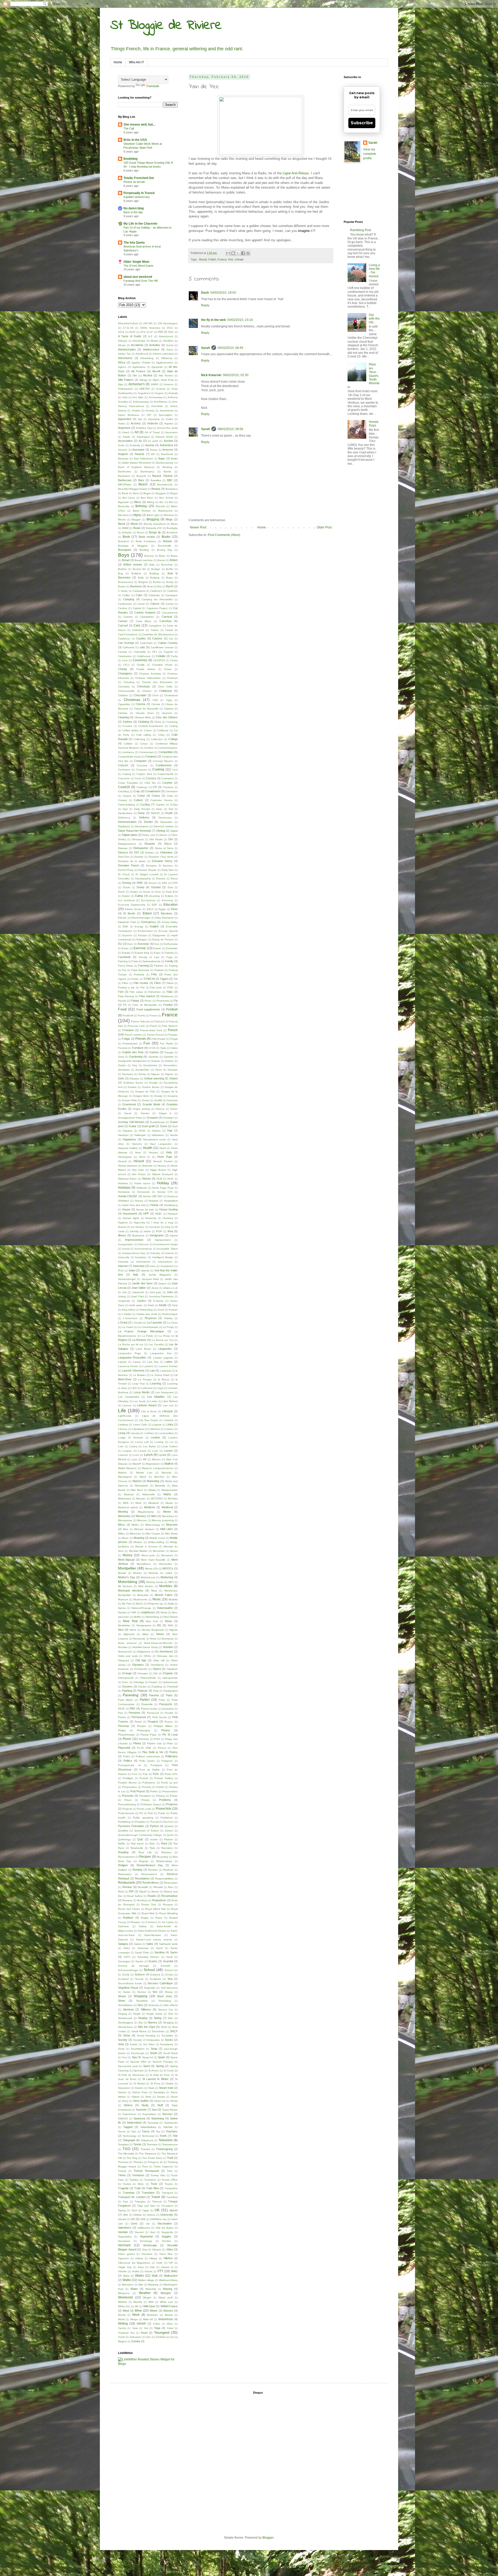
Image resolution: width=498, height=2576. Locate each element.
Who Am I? (136, 62)
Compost (151, 756)
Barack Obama (162, 476)
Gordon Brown (151, 1087)
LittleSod (154, 1429)
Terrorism (152, 2144)
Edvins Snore (133, 909)
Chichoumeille (126, 691)
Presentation (170, 1791)
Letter (154, 1401)
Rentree (153, 1870)
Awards (140, 454)
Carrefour (166, 621)
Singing (123, 2014)
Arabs (122, 423)
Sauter (139, 1961)
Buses (122, 586)
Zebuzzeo (136, 2337)
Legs (160, 1388)
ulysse (174, 2210)
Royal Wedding (168, 1913)
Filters (170, 983)
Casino (155, 630)
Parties (145, 1700)
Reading (123, 1852)
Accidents (137, 345)
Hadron (156, 1131)
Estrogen (142, 939)
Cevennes (140, 660)
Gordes (132, 1087)
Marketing (153, 1481)
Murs (154, 1591)
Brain (162, 556)
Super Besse (170, 2110)
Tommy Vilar (158, 2175)
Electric (122, 918)
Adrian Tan (125, 354)
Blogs (169, 519)
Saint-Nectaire (153, 1935)
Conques (141, 770)
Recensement (126, 1857)
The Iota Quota (134, 243)
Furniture (138, 1048)
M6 (145, 1459)
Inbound (143, 1244)
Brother (122, 569)
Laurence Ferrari (128, 1366)
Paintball (172, 1687)
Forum (153, 1015)
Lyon (134, 1459)
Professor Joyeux (151, 1804)
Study (145, 2105)
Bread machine (144, 560)
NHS (171, 1625)
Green (174, 1109)
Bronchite (167, 565)
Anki (125, 397)
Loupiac (127, 1451)
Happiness (129, 1139)
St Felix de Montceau (131, 2075)
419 (160, 332)
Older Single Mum (136, 262)
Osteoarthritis (148, 1678)
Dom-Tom (124, 857)
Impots (174, 1235)
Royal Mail (148, 1913)
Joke (170, 1292)
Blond (122, 524)
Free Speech (170, 1026)
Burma (157, 582)
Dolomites (167, 852)
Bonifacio (172, 532)
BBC (170, 480)
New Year (130, 1621)
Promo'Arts (164, 1809)
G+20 (152, 1048)
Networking (152, 1617)
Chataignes (125, 673)
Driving (127, 883)
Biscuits (160, 506)
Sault (169, 1957)
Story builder (141, 2101)
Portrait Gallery (164, 1778)
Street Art (160, 2101)
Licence (127, 1405)
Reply (205, 305)
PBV (132, 1709)
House (126, 1209)
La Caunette (154, 1323)
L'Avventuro (130, 1318)
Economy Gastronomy (132, 905)
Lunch (148, 1455)
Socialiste (167, 2036)
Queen (169, 1831)
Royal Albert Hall (155, 1909)
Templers (123, 2144)
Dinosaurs (138, 839)
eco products (126, 900)
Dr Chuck (124, 874)
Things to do (155, 2162)
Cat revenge (126, 643)
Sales (150, 1944)
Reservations (149, 1874)
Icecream (155, 1227)
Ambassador (126, 389)
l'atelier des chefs (147, 1314)
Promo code (144, 1809)
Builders (136, 573)
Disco (168, 844)
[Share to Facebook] (243, 253)
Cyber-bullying (126, 805)
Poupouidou (130, 1787)
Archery (136, 423)
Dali (171, 809)
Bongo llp (155, 532)
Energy (139, 927)
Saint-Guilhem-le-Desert (152, 1931)
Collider (128, 744)
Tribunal (157, 2202)
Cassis (169, 630)
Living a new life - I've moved (374, 271)
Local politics (166, 1433)
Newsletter (124, 1625)
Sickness (153, 2005)
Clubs (158, 722)
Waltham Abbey (168, 2280)
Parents (154, 1695)
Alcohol (147, 375)
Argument (124, 428)
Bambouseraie (165, 463)
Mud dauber (146, 1586)
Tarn (134, 2131)
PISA (157, 1739)
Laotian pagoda (163, 1358)
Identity (134, 1231)
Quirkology (124, 1839)
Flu (176, 1001)
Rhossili (158, 1887)
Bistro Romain (142, 511)
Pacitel (142, 1687)
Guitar (133, 1126)
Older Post (324, 527)
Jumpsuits (124, 1301)
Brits (152, 565)
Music (157, 1599)
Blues (174, 524)
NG (159, 1625)
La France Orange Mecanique (141, 1331)
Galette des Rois (133, 1052)
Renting (137, 1870)
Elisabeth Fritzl (127, 922)
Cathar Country (168, 643)
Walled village (146, 2280)
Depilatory (124, 826)
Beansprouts (165, 484)
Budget (156, 569)
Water (134, 2289)
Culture (138, 800)
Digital (174, 831)
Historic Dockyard (163, 1174)
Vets (144, 2250)
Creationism (153, 791)
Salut (127, 1948)
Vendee (167, 2241)
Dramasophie (143, 879)
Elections (167, 913)
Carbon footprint (145, 612)
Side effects (171, 2005)
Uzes (134, 2223)
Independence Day (134, 1253)
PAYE (121, 1709)
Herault (122, 1161)
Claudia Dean (145, 713)
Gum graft (148, 1126)
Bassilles (156, 480)
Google (153, 1083)
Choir (155, 695)
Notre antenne (127, 1643)
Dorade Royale (147, 870)
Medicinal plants (128, 1507)
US (133, 2219)
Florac (148, 1001)
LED (134, 1388)
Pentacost (153, 1713)
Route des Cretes (129, 1909)
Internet (123, 1266)
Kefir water (136, 1305)
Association (125, 441)
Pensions (134, 1713)
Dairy (159, 809)
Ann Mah (138, 397)
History (146, 1179)
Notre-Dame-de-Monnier (158, 1643)
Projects (127, 1809)
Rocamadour (170, 1896)
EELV (150, 909)
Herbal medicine (128, 1166)
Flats (170, 992)
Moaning (139, 1538)
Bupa (170, 578)
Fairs (135, 961)
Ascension (171, 432)
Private (146, 1800)
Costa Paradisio (128, 783)
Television (166, 2140)
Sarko (174, 1952)
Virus (141, 2267)
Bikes (138, 502)
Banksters (124, 476)
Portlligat (128, 1778)
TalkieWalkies (148, 2127)
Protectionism (126, 1813)
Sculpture (155, 1979)
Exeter (157, 948)
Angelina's (144, 393)
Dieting (161, 831)
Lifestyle (168, 1411)
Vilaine (139, 2258)
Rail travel (137, 1844)
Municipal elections (131, 1590)
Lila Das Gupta (148, 1420)
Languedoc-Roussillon (132, 1358)
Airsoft (156, 371)
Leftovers (147, 1388)
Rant (164, 1843)
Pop (145, 1774)
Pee (231, 259)
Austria (150, 445)
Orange (127, 1673)
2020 (132, 332)
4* (152, 332)
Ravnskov (167, 1848)
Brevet (161, 560)
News (169, 1621)
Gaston (169, 1061)
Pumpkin (140, 1822)
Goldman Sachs (133, 1083)
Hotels (154, 1205)
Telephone (147, 2140)
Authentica (166, 445)
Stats (151, 2088)
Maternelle (149, 1494)
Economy (167, 900)
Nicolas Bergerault (153, 1630)
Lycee (162, 1455)
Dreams (161, 879)
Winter (154, 2311)
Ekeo (174, 909)
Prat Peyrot (138, 1791)
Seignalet (150, 1988)
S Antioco (151, 1922)
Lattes (169, 1362)
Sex (155, 1992)
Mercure (142, 1520)
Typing (122, 2210)
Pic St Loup (170, 1734)
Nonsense (139, 1639)
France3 (160, 1021)
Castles (141, 638)
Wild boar (149, 2306)
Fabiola (169, 953)
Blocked (169, 515)
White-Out (124, 2306)
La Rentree (139, 1340)
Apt (140, 419)
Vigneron (123, 2258)
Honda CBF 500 (153, 1196)
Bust (150, 586)
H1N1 (142, 1131)
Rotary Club (149, 1905)
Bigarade (123, 502)
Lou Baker (149, 1446)
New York (152, 1621)
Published (167, 1818)
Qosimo (169, 1826)
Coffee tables (130, 730)
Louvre (142, 1451)
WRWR (141, 2324)
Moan (125, 1538)
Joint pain (155, 1292)
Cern (125, 660)
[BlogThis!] (233, 253)
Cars (137, 625)
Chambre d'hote (162, 665)
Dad (125, 809)
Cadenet (172, 591)
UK (157, 2210)
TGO (126, 2149)
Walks (127, 2280)
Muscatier (143, 1595)
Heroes (162, 1166)
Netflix (137, 1617)
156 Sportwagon (168, 323)
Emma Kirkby (170, 922)
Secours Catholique (160, 1983)
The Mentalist (126, 2154)
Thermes (123, 2162)
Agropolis (157, 367)
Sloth (164, 2027)
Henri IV (144, 1157)
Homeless (124, 1192)
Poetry (174, 1752)
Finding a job (126, 987)
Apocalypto (165, 415)
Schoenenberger (128, 1970)
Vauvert (139, 2232)
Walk (155, 2276)
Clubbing (143, 722)
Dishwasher (141, 848)
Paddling (157, 1687)
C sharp (123, 591)
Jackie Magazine (160, 1275)
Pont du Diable (149, 1770)
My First (126, 1604)
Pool (134, 1774)
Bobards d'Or (154, 528)
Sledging (168, 2023)
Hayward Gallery (128, 1148)
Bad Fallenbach (143, 459)
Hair (170, 1131)
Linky (170, 1424)
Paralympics (171, 1691)
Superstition (149, 2114)
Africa (122, 362)
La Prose (164, 1336)
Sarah (205, 348)
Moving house (155, 1582)
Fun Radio (167, 1044)
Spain (161, 2057)
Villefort (168, 2258)
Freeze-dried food (151, 1030)
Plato (170, 1743)
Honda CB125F (128, 1196)
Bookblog (130, 159)
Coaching (172, 722)
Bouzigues (125, 550)
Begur (174, 493)
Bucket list (139, 569)
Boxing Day (165, 550)
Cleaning (123, 717)
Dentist (148, 822)
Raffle (122, 1844)
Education (171, 905)
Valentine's (125, 2228)
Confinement (164, 765)
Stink (148, 2097)
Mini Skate (172, 1534)
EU (120, 944)
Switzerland (134, 2123)
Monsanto (167, 1555)
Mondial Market (138, 1551)
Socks (169, 2040)
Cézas (174, 660)
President (145, 1796)
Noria (153, 1639)
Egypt (162, 909)
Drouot (153, 883)
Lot (171, 1442)
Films (157, 983)
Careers (128, 617)
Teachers (172, 2131)
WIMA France (169, 2306)
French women (133, 1035)
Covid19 (124, 787)
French (173, 1030)
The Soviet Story (152, 2158)
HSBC (158, 1214)
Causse (123, 652)
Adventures (125, 358)
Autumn (123, 450)
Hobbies (123, 1183)
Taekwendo (171, 2123)
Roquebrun (159, 1900)
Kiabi (151, 1305)
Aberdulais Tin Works (145, 341)
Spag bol (148, 2057)
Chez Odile (165, 687)
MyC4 (139, 1604)
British (174, 560)
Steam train (166, 2088)
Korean (173, 1310)
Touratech (150, 2180)
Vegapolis (167, 2232)
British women (133, 564)
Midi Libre (167, 1529)
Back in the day (133, 212)
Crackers (168, 787)
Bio (161, 502)
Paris (169, 1695)
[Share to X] (238, 253)
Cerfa (174, 656)
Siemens (128, 2009)
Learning (156, 1383)
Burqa (170, 582)
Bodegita (172, 528)
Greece (160, 1109)
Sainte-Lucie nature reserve (154, 1940)
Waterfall (151, 2289)
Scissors (155, 1975)
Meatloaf (154, 1503)
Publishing (124, 1822)
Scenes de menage (133, 1966)
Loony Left (142, 1442)
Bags (162, 458)
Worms (169, 2315)
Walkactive (171, 2276)
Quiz (140, 1839)
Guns (164, 1126)
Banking (167, 467)
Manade (167, 1473)
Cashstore (138, 630)
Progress (172, 1804)
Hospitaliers (171, 1201)
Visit (152, 2267)
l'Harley (168, 1318)
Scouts (139, 1979)
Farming (143, 966)
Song (121, 2049)
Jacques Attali (150, 1279)
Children (123, 695)
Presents (128, 1796)
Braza (174, 556)
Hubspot (173, 1214)
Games (154, 1052)
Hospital (153, 1201)
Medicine (150, 1507)
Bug (120, 573)
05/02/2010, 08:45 (230, 348)
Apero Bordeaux (129, 415)
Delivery (144, 817)
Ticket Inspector (163, 2167)
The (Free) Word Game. (139, 266)
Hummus (168, 1218)
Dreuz (174, 879)
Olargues (123, 1660)
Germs (142, 1074)
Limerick (168, 1420)
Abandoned (166, 336)
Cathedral (129, 647)
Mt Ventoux (125, 1586)
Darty (141, 813)
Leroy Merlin (141, 1392)
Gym (175, 1126)
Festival (159, 970)
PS (141, 1813)
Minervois (135, 1534)
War (141, 2285)
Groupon (152, 1118)
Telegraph (129, 2140)
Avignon (123, 454)
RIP (131, 1891)
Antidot (136, 411)
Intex (153, 1266)
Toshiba (134, 2180)
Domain (139, 857)
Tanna (122, 2131)
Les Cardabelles (129, 1397)
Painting (127, 1691)
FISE (170, 987)
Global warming (154, 1078)
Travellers (172, 2197)
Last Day (153, 1362)
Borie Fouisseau (146, 541)
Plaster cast (154, 1743)
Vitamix (122, 2271)
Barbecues (125, 480)
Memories (124, 1516)
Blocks (122, 519)
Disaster (150, 844)
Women (168, 2311)
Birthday (141, 506)
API (149, 415)
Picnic (127, 1739)
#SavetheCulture (128, 323)
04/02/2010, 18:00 (223, 293)
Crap (137, 791)
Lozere (168, 1451)
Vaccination (165, 2223)
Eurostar (143, 944)
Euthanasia (171, 944)
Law (152, 1370)
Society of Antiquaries (146, 2040)
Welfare (123, 2302)
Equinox (127, 935)
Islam (132, 1270)
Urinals (239, 259)
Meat (138, 1503)
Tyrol (134, 2210)
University (167, 2215)
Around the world (167, 428)
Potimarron (149, 1783)
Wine (138, 2311)
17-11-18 (128, 328)
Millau (121, 1534)
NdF (134, 1612)
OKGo (147, 1656)
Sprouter (139, 2071)
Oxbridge (139, 1682)
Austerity (135, 445)
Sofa (121, 2044)
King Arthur (129, 1310)
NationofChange (141, 1608)
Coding (173, 726)
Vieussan (147, 2254)
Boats (137, 528)
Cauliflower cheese (162, 647)
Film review (141, 983)
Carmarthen (147, 617)
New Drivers (171, 1617)
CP (155, 787)
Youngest (162, 2332)
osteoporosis (170, 1678)
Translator (148, 2193)
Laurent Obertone (133, 1370)
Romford (142, 1900)
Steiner (122, 2092)
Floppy (135, 1001)
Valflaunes (144, 2228)
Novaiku (123, 1647)
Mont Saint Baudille (153, 1560)
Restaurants (127, 1883)
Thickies (138, 2162)
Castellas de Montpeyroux (158, 634)
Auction (168, 441)
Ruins (159, 1918)
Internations (165, 1262)
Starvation (124, 2088)
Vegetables (125, 2237)
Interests (123, 1262)
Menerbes (168, 1516)
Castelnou (124, 639)
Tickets (122, 2171)
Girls (121, 1078)
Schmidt (165, 1966)
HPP (146, 1214)
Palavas (143, 1691)
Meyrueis (172, 1525)
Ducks (127, 887)
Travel (156, 2197)
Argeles (169, 423)
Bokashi (127, 532)
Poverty (147, 1787)
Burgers (143, 582)
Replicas (168, 1870)
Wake (126, 2276)
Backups (123, 459)
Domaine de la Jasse (132, 861)
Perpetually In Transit (139, 193)
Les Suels (139, 1401)
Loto (121, 1446)
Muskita (173, 1599)
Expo (157, 953)
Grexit (128, 1113)
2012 (170, 328)
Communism (146, 752)
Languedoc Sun (161, 1353)
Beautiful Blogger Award (132, 489)
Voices (148, 2271)
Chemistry (124, 687)
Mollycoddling (156, 1542)
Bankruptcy (147, 471)
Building (154, 573)
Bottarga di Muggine (133, 546)
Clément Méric (143, 717)
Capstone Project (157, 608)
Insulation (141, 1257)
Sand (159, 1948)
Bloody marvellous (155, 524)
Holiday (163, 1183)
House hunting (168, 1209)
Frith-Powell (158, 1039)
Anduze (161, 389)
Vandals (123, 2232)
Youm (144, 2333)
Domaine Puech (129, 865)
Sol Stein (149, 2044)
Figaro (164, 979)
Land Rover (143, 1349)
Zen (149, 2337)
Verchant (124, 2245)
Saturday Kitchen (148, 1957)
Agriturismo (139, 367)
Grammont (129, 1104)
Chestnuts (143, 686)
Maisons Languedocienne (158, 1468)
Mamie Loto (144, 1473)
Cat (171, 639)
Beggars (161, 493)
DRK (140, 883)
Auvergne (138, 450)
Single (137, 2014)
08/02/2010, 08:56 (230, 429)
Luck (136, 1455)
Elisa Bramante (165, 918)
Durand (156, 887)
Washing (153, 2285)
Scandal (168, 1961)
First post (156, 987)
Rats (152, 1848)
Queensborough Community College (140, 1835)
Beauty (156, 489)
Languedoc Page (130, 1353)
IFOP (159, 1231)
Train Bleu (153, 2188)
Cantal (169, 604)
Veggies (167, 2236)
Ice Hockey (138, 1227)
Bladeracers (165, 511)
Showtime (142, 2001)
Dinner (163, 835)
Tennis (137, 2144)
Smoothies (158, 2031)
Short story (165, 1996)
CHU (155, 700)
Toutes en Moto (133, 2184)
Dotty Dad (168, 870)
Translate (153, 86)
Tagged (128, 2127)
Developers (142, 826)
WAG (174, 2271)
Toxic (154, 2184)
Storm (174, 2097)
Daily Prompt (142, 809)
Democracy (165, 818)
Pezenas (124, 1726)
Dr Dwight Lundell (147, 874)
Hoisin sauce (142, 1183)
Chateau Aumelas (150, 674)
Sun (154, 2110)
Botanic (168, 541)
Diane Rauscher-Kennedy (134, 831)
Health (148, 1148)
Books (166, 537)
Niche (133, 1630)
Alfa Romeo (166, 376)
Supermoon (129, 2114)
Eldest (147, 913)
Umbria (137, 2215)
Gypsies (127, 1131)
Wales (140, 2276)
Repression (125, 1874)
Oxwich (153, 1682)
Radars (168, 1839)
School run (171, 1970)
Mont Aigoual (126, 1560)
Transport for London (132, 2197)
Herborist (147, 1166)
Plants (137, 1743)
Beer (136, 493)
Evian (125, 948)
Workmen (152, 2315)
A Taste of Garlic (130, 336)
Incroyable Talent (167, 1249)
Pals (156, 1691)
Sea (170, 1979)
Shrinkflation (125, 2005)
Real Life (145, 1852)
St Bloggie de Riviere (166, 26)
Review (127, 1887)
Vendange (146, 2241)
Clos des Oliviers (167, 717)
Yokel (170, 2328)
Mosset (137, 1573)
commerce (128, 752)
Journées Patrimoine (161, 1296)
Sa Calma (168, 1922)
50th (171, 332)
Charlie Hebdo (146, 669)
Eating (139, 896)
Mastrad (129, 1494)
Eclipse (169, 896)
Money (127, 1555)
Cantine (123, 608)
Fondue (168, 1005)
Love (155, 1451)
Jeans (155, 1288)
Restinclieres (151, 1883)
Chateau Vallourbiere (148, 678)
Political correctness (148, 1756)
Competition (166, 752)
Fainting (123, 961)
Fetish (212, 259)
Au (140, 441)
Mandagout (125, 1477)
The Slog (132, 2158)
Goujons (173, 1096)
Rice (171, 1887)
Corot (138, 778)
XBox (170, 2324)
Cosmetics (167, 778)
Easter (126, 896)
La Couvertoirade (148, 1327)
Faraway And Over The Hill (140, 281)
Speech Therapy (163, 2062)
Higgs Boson (158, 1170)
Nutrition (168, 1647)
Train (137, 2188)
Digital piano (129, 835)
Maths (167, 1494)
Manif (143, 1477)
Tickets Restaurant (146, 2171)
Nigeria (174, 1630)
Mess (122, 1525)
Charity (123, 669)
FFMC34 (149, 979)
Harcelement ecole (154, 1139)
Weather (145, 2293)
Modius (138, 1542)
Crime (141, 796)
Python (154, 1826)
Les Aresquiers (164, 1392)
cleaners (167, 713)
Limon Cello (140, 1425)
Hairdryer (123, 1135)
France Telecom (140, 1021)
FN (125, 1005)
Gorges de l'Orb (145, 1091)
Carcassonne (170, 613)
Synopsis (153, 2123)
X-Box (157, 2324)
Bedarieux (172, 489)
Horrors (139, 1201)
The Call (129, 128)
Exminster (172, 948)
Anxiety (150, 411)
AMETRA (144, 389)
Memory (141, 1516)
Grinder (145, 1113)
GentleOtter (142, 1070)
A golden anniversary (137, 197)
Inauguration (126, 1244)
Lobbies (149, 1433)
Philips (122, 1730)
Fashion (159, 966)
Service (142, 1992)
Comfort (149, 748)
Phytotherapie (126, 1735)
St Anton (154, 2071)
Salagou (123, 1944)
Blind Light (153, 515)
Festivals (139, 974)
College (173, 739)
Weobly (138, 2302)
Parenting (131, 1695)
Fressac (173, 1035)
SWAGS (123, 2119)
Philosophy (144, 1730)
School (149, 1970)
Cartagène (155, 626)
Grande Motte (151, 1104)
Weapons (124, 2293)
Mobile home (157, 1538)
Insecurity (124, 1257)
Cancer (155, 604)
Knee (161, 1310)
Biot (171, 502)
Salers (138, 1944)
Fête (154, 974)
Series (127, 1992)
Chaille (141, 665)
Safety (143, 1926)
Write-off (148, 2319)
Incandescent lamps (165, 1244)
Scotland (123, 1979)
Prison (128, 1800)
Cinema (140, 704)
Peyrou (169, 1722)
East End (172, 892)
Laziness (166, 1371)
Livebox (169, 1429)
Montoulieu (166, 1564)
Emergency (149, 922)
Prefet (154, 1791)
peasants (168, 1709)
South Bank (170, 2053)
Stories (161, 2097)
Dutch (122, 892)
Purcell (154, 1822)
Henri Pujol (165, 1157)
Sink (171, 2014)
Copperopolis (165, 774)
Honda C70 (165, 1192)
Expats (126, 953)
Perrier (122, 1717)
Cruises (122, 800)
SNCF (174, 2031)
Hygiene (123, 1222)
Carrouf (123, 625)
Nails (171, 1604)
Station (139, 2088)
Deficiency (124, 818)
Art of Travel (152, 432)
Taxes (146, 2131)
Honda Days (374, 424)
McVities (173, 1499)
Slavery (152, 2022)
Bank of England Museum (136, 467)
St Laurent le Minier (155, 2079)
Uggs (146, 2210)
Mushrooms (140, 1599)
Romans (127, 1900)
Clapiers (169, 709)
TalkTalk (168, 2127)
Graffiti (158, 1100)
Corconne (124, 778)
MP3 (171, 1582)
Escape (143, 935)
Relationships (164, 1861)
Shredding (165, 2001)
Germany (128, 1074)
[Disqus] (317, 2462)
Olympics (138, 1665)
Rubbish (128, 1918)
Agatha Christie (141, 363)
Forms (141, 1015)
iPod (121, 1270)
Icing (168, 1227)
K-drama (158, 1301)
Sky (140, 2023)
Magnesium (153, 1464)
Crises (156, 796)
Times (122, 2175)
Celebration (125, 656)
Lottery (133, 1446)
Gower (146, 1100)
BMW (125, 528)
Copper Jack (144, 774)
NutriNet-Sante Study (145, 1647)
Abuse (122, 345)
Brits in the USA (135, 140)
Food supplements (148, 1009)
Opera (157, 1669)
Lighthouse (125, 1416)
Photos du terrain (134, 182)
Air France (138, 371)
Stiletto (136, 2097)
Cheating (129, 682)
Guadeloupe (157, 1122)
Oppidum (172, 1669)
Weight (147, 2298)
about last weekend (138, 277)
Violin (159, 2263)
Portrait (144, 1778)
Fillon (125, 983)
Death (169, 813)
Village (153, 2258)
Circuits (156, 704)
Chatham (172, 678)
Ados (170, 350)
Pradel (160, 1787)
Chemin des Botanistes (157, 682)
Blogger (136, 519)
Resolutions (142, 1878)
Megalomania (146, 1512)
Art (137, 432)
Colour (144, 744)
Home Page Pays (163, 1188)
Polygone (167, 1761)
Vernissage (150, 2245)
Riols (121, 1892)
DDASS (155, 813)
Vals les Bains (164, 2228)
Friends (141, 1039)
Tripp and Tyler (146, 2206)
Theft (170, 2158)
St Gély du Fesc (160, 2075)
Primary (160, 1796)
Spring (160, 2066)
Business (136, 586)
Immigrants (157, 1235)
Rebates (166, 1852)
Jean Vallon (139, 1288)
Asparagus (143, 437)
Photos (166, 1730)
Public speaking (143, 1818)
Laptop (122, 1362)
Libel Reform (170, 1401)
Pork (156, 1774)
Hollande (142, 1188)
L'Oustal (137, 1323)
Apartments (167, 411)
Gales (174, 1048)
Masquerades (170, 1490)
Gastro (122, 1065)
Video (170, 2249)
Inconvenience (143, 1249)
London (155, 1437)
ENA (125, 927)
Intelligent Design (163, 1257)
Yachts (122, 2328)
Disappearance (127, 844)
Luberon (123, 1455)
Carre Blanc (144, 621)
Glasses (134, 1079)
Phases (141, 1726)
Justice (141, 1301)
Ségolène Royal (128, 1988)
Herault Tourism (163, 1161)
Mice (126, 1529)
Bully (141, 578)
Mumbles (166, 1586)
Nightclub (129, 1634)
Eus (157, 944)
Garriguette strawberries (132, 1061)
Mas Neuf (137, 1490)
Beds (125, 493)
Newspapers (144, 1625)
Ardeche (153, 423)
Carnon (123, 621)
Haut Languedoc (161, 1144)
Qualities (123, 1831)
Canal (141, 604)
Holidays (124, 1188)
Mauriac (141, 1499)
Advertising (147, 358)
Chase (168, 669)
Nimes (160, 1634)
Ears (158, 892)
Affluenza (167, 358)
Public (162, 1813)
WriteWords (166, 2319)
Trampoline (171, 2188)
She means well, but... (139, 125)
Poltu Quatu (147, 1761)
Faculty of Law (149, 957)
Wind (126, 2311)
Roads (152, 1896)
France (222, 259)
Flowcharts (163, 1001)
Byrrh (170, 586)
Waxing (168, 2289)
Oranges (143, 1673)
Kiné (175, 1305)
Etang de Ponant (163, 939)
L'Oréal (123, 1323)
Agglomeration (165, 363)
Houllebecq (171, 1205)
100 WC (148, 323)
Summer (141, 2110)
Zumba (136, 2341)
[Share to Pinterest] (248, 253)
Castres (157, 638)
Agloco (122, 367)
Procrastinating (127, 1804)
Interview (139, 1266)
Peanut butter (149, 1709)
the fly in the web (213, 320)
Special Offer (138, 2062)
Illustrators (138, 1235)
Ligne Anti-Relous (296, 173)
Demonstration (127, 822)
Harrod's (137, 1144)
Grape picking (141, 1109)
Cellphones (144, 656)
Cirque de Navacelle (146, 709)
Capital (137, 608)
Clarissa (123, 713)
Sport (147, 2066)
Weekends (126, 2297)
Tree (125, 2202)
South (154, 2053)
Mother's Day (127, 1577)
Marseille (160, 1486)
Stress (174, 2101)
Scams (153, 1961)
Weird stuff (165, 2298)
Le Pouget (145, 1379)
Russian (136, 1922)
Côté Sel (150, 783)
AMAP (155, 384)
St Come (169, 2071)
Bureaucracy (126, 582)
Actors (170, 345)
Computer (140, 761)
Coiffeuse (163, 730)
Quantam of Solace (147, 1831)
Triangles (140, 2202)
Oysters (127, 1686)
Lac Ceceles (156, 1344)
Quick (170, 1835)
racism (154, 1839)
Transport (167, 2193)
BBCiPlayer (125, 484)
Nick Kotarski (211, 375)
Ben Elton (147, 498)
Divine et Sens (164, 848)
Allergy (143, 380)
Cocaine (127, 726)
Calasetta (154, 595)
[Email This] (228, 253)
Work (136, 2315)
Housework (130, 1214)
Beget (147, 493)
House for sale (145, 1210)
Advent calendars (163, 354)
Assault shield (164, 437)
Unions (151, 2215)
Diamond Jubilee (164, 826)
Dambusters (125, 813)
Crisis (170, 796)
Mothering (167, 1577)
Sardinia (159, 1952)
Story (125, 2101)
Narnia (122, 1608)
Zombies (161, 2337)
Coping (127, 774)
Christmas (132, 700)
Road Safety (135, 1896)
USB (143, 2219)
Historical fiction (127, 1179)
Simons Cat (166, 2010)
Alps (121, 384)
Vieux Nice (166, 2254)
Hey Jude (138, 1170)
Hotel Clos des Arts (134, 1205)
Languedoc (165, 1349)
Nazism (122, 1612)
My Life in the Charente (140, 224)
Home (118, 62)
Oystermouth (170, 1682)
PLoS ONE (144, 1748)
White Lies (166, 2302)
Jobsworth (138, 1292)
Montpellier (127, 1568)
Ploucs (162, 1748)
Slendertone (125, 2027)
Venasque (124, 2241)
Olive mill (159, 1660)
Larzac (137, 1362)
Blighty (137, 515)
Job (124, 1292)
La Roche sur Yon (163, 1340)
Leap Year (139, 1384)
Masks (152, 1490)
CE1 (155, 652)
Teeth (163, 2136)
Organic (168, 1673)
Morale (122, 1573)
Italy (136, 1275)
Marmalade (141, 1486)
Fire (143, 987)
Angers (159, 393)
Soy (125, 2057)
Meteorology (153, 1525)
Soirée (134, 2044)
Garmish (169, 1057)
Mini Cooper (153, 1534)
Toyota (169, 2184)
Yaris (135, 2328)
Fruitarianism (130, 1044)
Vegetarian (146, 2236)
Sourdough (138, 2053)
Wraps (134, 2319)
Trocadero (167, 2206)
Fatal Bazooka (140, 970)
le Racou (164, 1379)
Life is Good (149, 1411)
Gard (121, 1057)
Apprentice (125, 419)
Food (122, 1009)
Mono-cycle (148, 1555)
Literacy (123, 1429)
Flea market (147, 996)
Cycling (145, 804)
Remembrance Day (150, 1865)
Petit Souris (159, 1717)
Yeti (146, 2328)
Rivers (155, 1892)
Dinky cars (148, 835)
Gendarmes (150, 1065)
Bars (141, 480)
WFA (151, 2302)
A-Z (150, 336)
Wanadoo (128, 2285)
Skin (170, 2018)
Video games (126, 2254)
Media (169, 1503)
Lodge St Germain (131, 1438)
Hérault (139, 1161)
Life (122, 1411)
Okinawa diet (165, 1656)
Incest (126, 1249)
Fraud (153, 1026)
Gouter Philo (129, 1100)
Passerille (147, 1704)
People (169, 1713)
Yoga (157, 2328)
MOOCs (168, 1568)
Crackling (123, 791)
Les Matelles (156, 1397)
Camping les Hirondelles (157, 599)
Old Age (141, 1660)
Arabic (170, 419)
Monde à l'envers (146, 1547)
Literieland (138, 1429)
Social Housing (146, 2036)
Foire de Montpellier (145, 1005)
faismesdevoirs (151, 961)
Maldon (122, 1473)
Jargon (162, 1283)
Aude (121, 445)
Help (169, 1152)
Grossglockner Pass (130, 1118)
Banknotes (125, 471)
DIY (137, 852)
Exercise (140, 948)
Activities (155, 345)
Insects (169, 1253)
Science (140, 1974)
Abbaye (123, 341)
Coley (161, 735)
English (154, 926)
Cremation (172, 791)
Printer (174, 1796)
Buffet (170, 569)
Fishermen (155, 992)
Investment (167, 1266)
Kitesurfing (146, 1310)
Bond (140, 532)
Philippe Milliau (163, 1726)
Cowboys (142, 787)
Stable (170, 2083)
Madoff (137, 1464)
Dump (140, 887)
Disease (123, 848)
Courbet (167, 783)
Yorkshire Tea (126, 2333)
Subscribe (362, 123)
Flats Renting (126, 996)
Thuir (145, 2167)
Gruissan (168, 1118)
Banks (167, 471)
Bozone (149, 556)
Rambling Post (361, 230)
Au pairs (153, 441)
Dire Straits (156, 839)
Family (169, 961)
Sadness (123, 1926)
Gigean (155, 1074)
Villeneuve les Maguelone (134, 2263)
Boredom (123, 541)
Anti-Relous (160, 402)
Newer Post (198, 527)
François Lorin (136, 1026)
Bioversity (124, 506)
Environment (145, 931)
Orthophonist (126, 1678)
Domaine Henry (162, 861)
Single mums (154, 2014)
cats (142, 647)
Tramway (129, 2193)
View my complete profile (370, 154)
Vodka (136, 2271)
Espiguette (159, 935)
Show (122, 2001)
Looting (159, 1442)
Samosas (143, 1948)
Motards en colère (161, 1573)
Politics (128, 1761)
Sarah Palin (142, 1952)
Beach (143, 484)
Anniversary (156, 397)
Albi (135, 376)
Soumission (138, 2049)
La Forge (168, 1327)
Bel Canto (129, 498)
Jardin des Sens (142, 1283)
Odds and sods (128, 1656)
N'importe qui (155, 1604)
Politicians (171, 1756)
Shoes (122, 1996)
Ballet (174, 459)
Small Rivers (139, 2031)
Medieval (167, 1507)
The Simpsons (148, 2154)
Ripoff (143, 1892)
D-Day (174, 805)
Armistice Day (144, 428)
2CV (143, 332)
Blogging (153, 519)
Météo (135, 1525)
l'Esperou (151, 1318)
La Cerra (172, 1323)
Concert (123, 765)
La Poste (148, 1336)
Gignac (169, 1074)
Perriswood (139, 1717)
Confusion (124, 770)
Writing (123, 2324)
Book (126, 537)
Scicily (126, 1975)
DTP (175, 883)
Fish (121, 992)
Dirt (171, 839)
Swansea (139, 2118)
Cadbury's (156, 591)
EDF (154, 905)
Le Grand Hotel (160, 1375)
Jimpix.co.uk (170, 1288)
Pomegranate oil (129, 1765)
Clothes (127, 722)
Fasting (173, 966)
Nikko (145, 1634)
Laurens (148, 1366)
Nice (121, 1630)
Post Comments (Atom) (224, 535)
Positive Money (127, 1783)
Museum (123, 1599)
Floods (122, 1001)
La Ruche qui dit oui (131, 1344)
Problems (165, 1800)
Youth (122, 2337)
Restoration (171, 1883)
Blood (134, 524)
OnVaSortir (141, 1669)
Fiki (176, 979)
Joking (122, 1296)
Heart (163, 1148)
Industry (155, 1253)
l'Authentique (170, 1314)
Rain (152, 1844)
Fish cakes (136, 992)
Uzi (148, 2224)
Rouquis (168, 1905)
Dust (170, 887)
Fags (170, 957)
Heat (138, 1152)
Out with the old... (374, 319)
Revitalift (143, 1887)
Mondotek (159, 1551)
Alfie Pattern (126, 380)
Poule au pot (169, 1783)
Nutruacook (125, 1652)
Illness (122, 1235)
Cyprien (160, 805)
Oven (125, 1682)
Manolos (159, 1477)
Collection (157, 739)
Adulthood (142, 354)
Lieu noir (168, 1405)
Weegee (166, 2293)
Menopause (125, 1520)
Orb (155, 1673)
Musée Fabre (164, 1595)
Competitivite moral (129, 757)
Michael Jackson (144, 1529)
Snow (127, 2035)
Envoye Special (168, 931)
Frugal (174, 1039)
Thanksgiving (164, 2149)
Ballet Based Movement (137, 463)
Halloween (158, 1135)
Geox (159, 1070)
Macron (156, 1459)
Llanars (135, 1433)
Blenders (123, 515)
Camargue (171, 595)
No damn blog (134, 208)
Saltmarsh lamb (168, 1944)
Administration (127, 349)
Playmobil (124, 1748)
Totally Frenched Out (139, 178)
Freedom (128, 1030)
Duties (134, 892)
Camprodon (125, 604)
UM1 (125, 2215)
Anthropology (141, 402)
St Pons (155, 2083)
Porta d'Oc (171, 1774)
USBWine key (158, 2219)
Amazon (169, 384)
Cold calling (144, 735)
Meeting (123, 1512)
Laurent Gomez (168, 1366)
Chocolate (140, 695)
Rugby (145, 1918)
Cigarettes (124, 704)
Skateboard (125, 2018)
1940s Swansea (150, 328)
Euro (130, 944)
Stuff (160, 2105)
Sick (140, 2005)
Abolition (168, 341)
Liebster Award (147, 1405)
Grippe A (165, 1113)
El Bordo (129, 913)
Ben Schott (166, 498)
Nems (164, 1612)
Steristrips (159, 2092)
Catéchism (146, 643)
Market (137, 1481)
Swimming (158, 2118)
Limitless (123, 1425)
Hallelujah (140, 1135)
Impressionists (134, 1240)
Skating (143, 2018)
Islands (145, 1270)
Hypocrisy (140, 1222)
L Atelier (127, 1314)
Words (122, 2315)
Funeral (123, 1048)
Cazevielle (140, 652)
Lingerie (157, 1425)
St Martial (139, 2083)
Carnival (167, 617)
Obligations (143, 1652)
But (160, 586)
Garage (169, 1052)
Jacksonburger (127, 1279)
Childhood (165, 691)
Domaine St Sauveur (159, 866)
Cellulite (161, 656)
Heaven (154, 1152)
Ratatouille (137, 1848)
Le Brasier (139, 1375)
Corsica (151, 778)
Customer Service (162, 800)
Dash (205, 293)
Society (123, 2040)
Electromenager (141, 918)
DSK (165, 883)
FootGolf (128, 1015)
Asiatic (127, 437)
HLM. (170, 1179)
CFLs (126, 665)
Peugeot (153, 1721)
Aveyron (168, 450)
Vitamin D (167, 2267)
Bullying (155, 578)
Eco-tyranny (148, 900)
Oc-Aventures (164, 1651)
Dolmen (150, 853)
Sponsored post (128, 2066)
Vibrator (157, 2250)
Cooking (158, 769)
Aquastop (154, 419)
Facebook (124, 957)
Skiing (158, 2018)
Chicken (147, 691)
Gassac (156, 1061)
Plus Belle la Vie (153, 1752)
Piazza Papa (148, 1735)
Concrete (142, 765)
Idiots (147, 1231)
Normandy (167, 1639)
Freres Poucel (155, 1035)
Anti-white (157, 406)
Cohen (148, 730)
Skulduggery (126, 2023)
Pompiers (156, 1765)
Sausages (124, 1961)
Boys (124, 555)
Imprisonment (163, 1240)
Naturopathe (165, 1608)
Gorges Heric (141, 1096)
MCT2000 (157, 1499)
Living (122, 1433)
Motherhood (148, 1577)
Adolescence (151, 349)
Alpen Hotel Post (163, 380)
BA (153, 454)
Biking (151, 502)
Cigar (169, 700)
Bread (203, 259)
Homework (143, 1192)
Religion (123, 1865)
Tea (158, 2131)
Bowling (144, 550)
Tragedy (123, 2188)
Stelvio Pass (140, 2092)
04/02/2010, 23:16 (240, 320)
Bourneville (165, 546)
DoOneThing (126, 870)
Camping (129, 599)
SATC (127, 1957)
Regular (144, 1861)
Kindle (163, 1305)
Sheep (169, 1992)
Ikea (170, 1231)
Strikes (128, 2105)
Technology (130, 2136)
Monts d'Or (151, 1569)
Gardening (136, 1057)
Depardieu (167, 822)
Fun (147, 1043)
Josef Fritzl (137, 1296)
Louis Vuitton (170, 1446)
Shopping (140, 1996)
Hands (174, 1135)
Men (154, 1516)
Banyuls (141, 476)
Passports (166, 1704)
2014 (121, 332)
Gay (135, 1065)
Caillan (126, 595)
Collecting (139, 739)
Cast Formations (128, 634)
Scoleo (169, 1975)
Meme (167, 1512)
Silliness (146, 2009)
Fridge (126, 1039)
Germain (173, 1070)
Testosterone (170, 2144)
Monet (174, 1551)
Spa (134, 2057)
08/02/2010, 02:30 (236, 375)
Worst (121, 2319)
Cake (139, 595)
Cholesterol (171, 695)
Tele (175, 2136)
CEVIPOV (159, 660)
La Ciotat (127, 1327)
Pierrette (144, 1739)
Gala (163, 1048)
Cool (175, 770)
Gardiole (153, 1057)
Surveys (167, 2114)
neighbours (148, 1612)
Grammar (172, 1100)
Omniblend (157, 1665)
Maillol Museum (127, 1468)
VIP (171, 2263)
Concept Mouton (163, 761)
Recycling (162, 1857)
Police (127, 1756)
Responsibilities (164, 1879)
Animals (173, 393)
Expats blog (142, 953)
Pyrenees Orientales (131, 1826)
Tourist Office (170, 2180)
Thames (145, 2149)
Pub (151, 1813)
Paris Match (126, 1700)
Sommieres (167, 2044)
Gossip (158, 1096)
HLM (159, 1179)
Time (170, 2171)
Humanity (151, 1218)
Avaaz (154, 450)
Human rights (131, 1218)
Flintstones (167, 996)
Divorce (123, 852)
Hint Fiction (139, 1174)
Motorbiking (128, 1582)
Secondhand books (130, 1983)
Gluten (174, 1078)
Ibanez (122, 1227)
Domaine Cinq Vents (161, 857)
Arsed (126, 432)
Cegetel (168, 652)
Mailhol (169, 1464)
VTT (160, 2271)
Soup (154, 2049)
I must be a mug (162, 1222)
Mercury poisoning (163, 1520)
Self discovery (169, 1988)
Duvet (147, 892)
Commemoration (168, 748)
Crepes (127, 796)
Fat (124, 970)
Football (172, 1009)
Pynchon (168, 1822)
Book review (147, 537)
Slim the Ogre (146, 2027)
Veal (153, 2232)
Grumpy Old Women (131, 1122)
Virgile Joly (125, 2267)
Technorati (148, 2136)
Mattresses (125, 1499)
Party (162, 1700)
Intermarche (143, 1262)
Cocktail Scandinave (151, 726)
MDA (126, 1503)
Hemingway (125, 1157)
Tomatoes (138, 2175)
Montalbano (144, 1564)
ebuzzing (154, 896)
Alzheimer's (137, 384)
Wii (137, 2306)
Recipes (145, 1857)
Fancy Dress (126, 966)
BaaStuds (167, 454)
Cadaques (139, 591)
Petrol (138, 1722)
